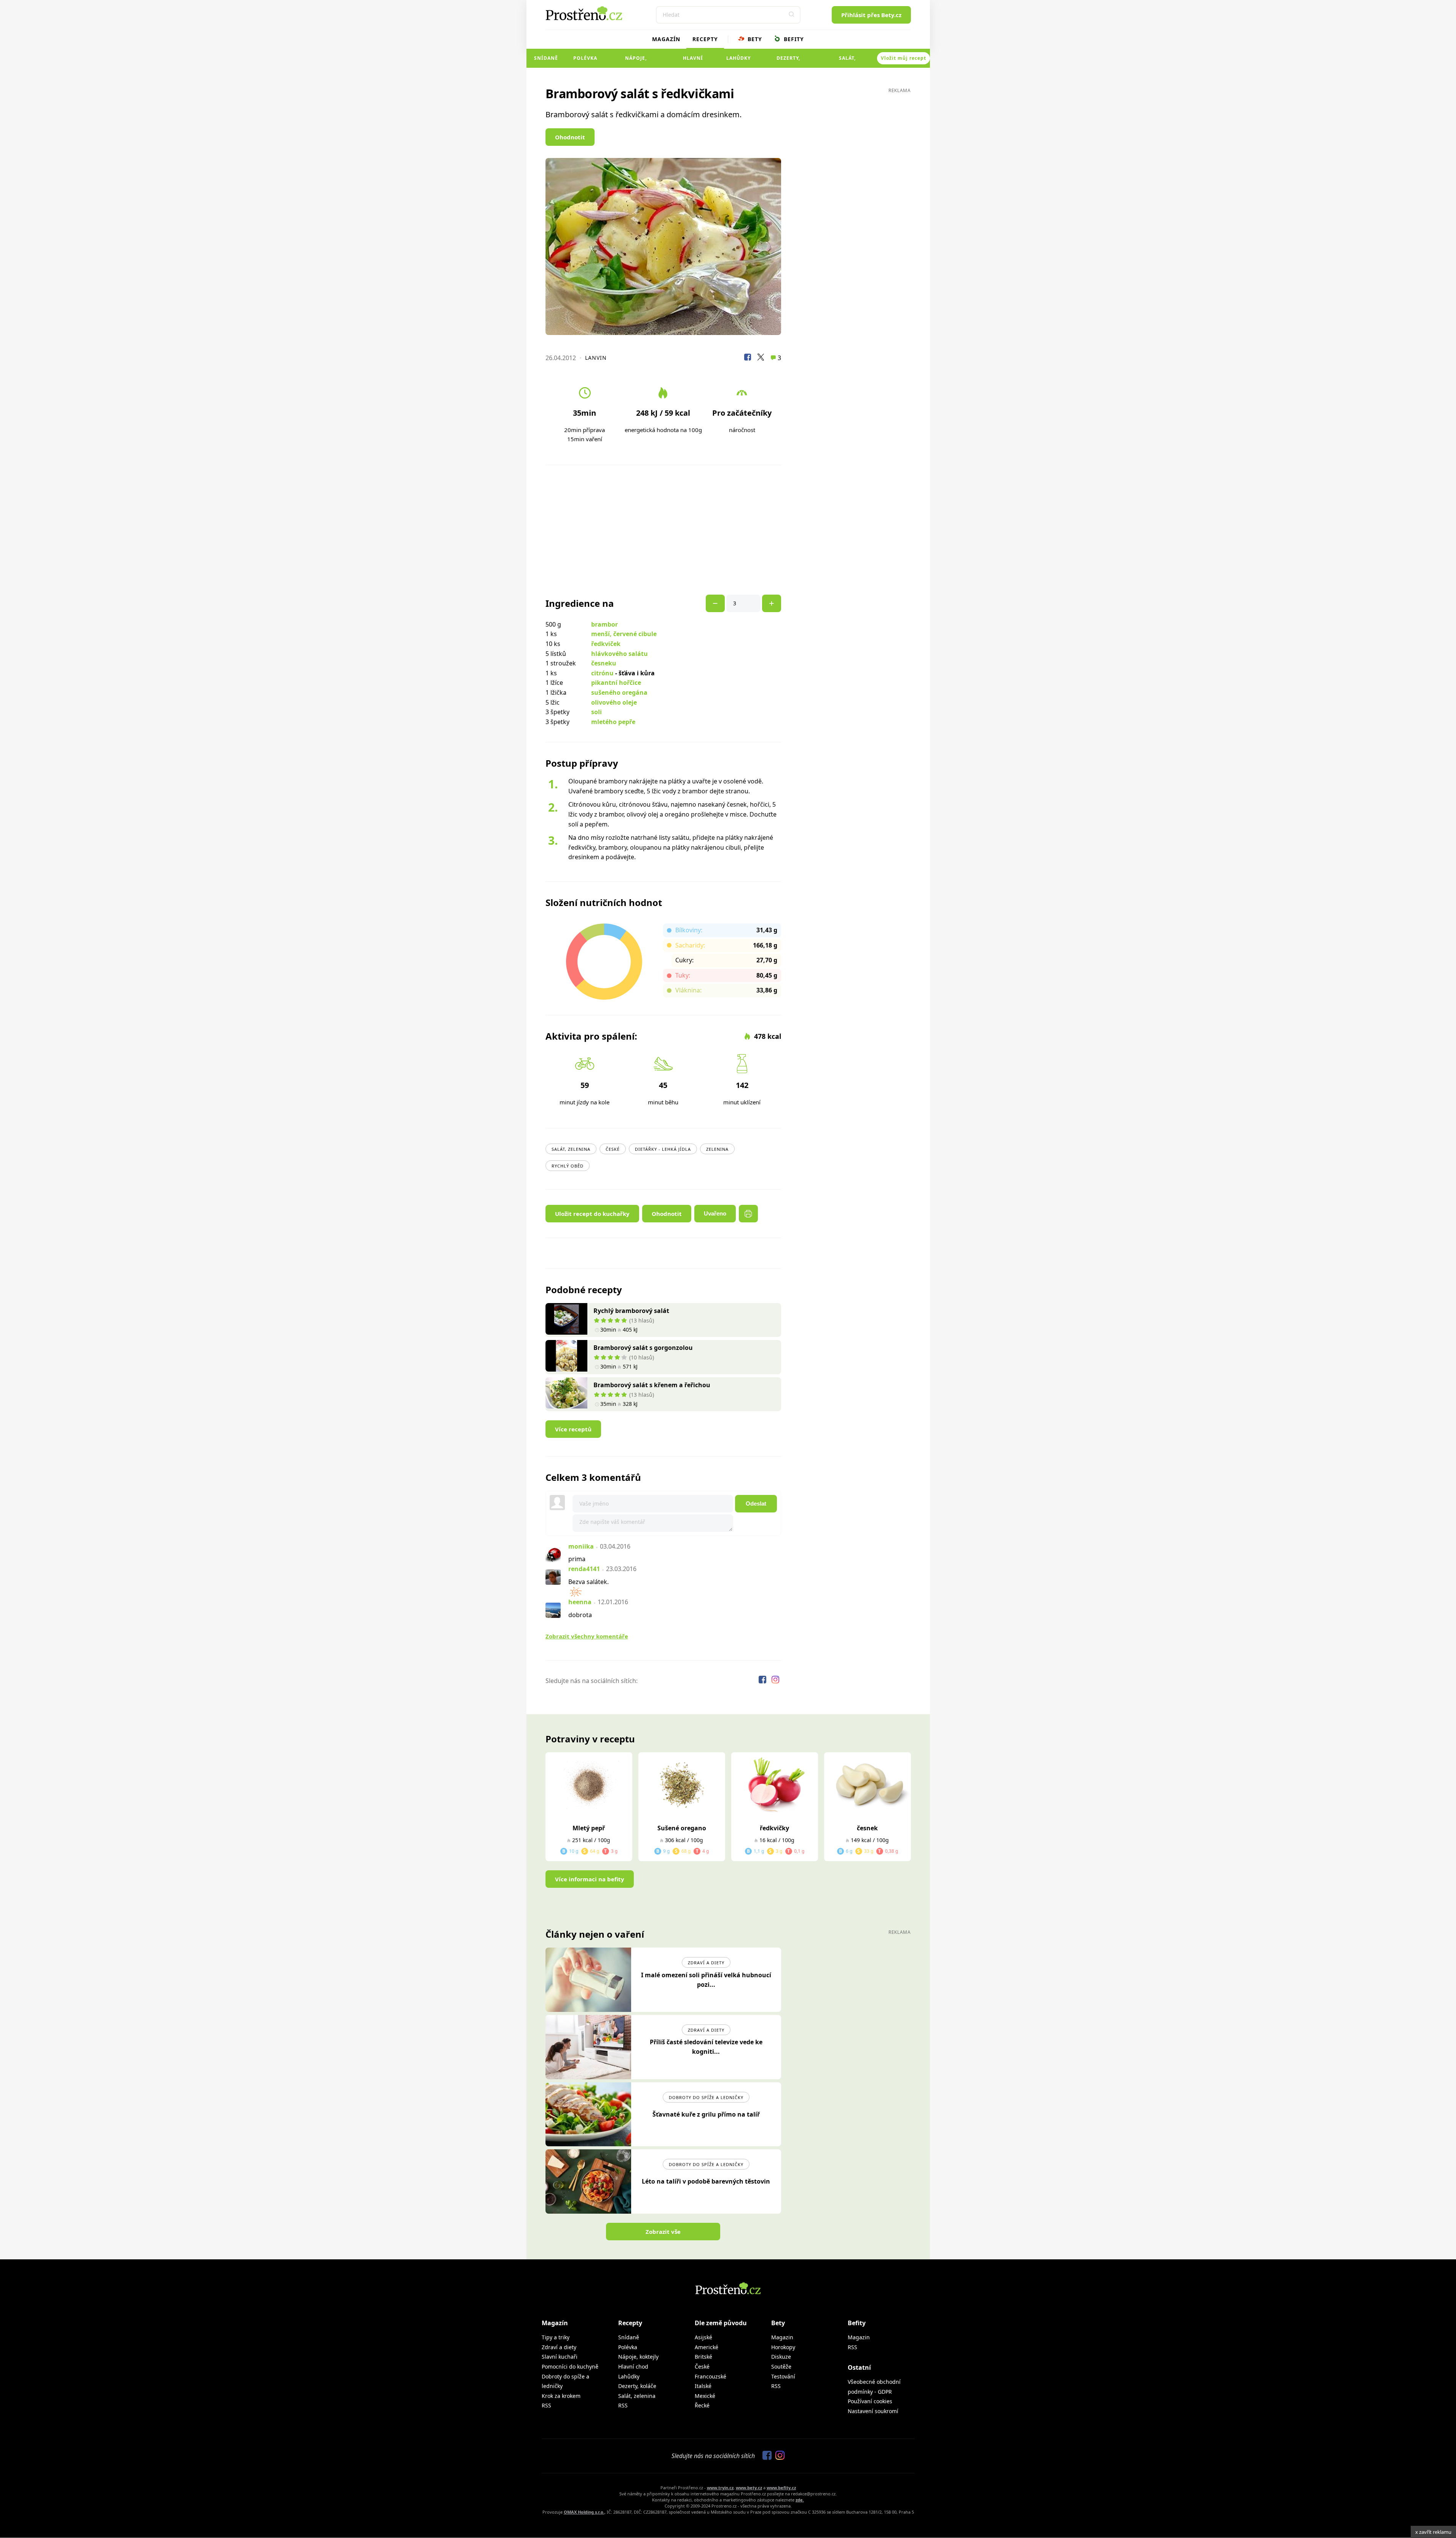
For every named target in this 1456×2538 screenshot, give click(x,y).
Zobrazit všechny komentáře (587, 1636)
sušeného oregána (619, 692)
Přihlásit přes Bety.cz (871, 15)
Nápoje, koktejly (636, 61)
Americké (706, 2347)
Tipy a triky (556, 2337)
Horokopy (783, 2347)
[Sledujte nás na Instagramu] (775, 1681)
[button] (792, 15)
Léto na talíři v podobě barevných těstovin (706, 2181)
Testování (783, 2376)
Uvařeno (715, 1213)
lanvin (596, 358)
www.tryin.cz (720, 2488)
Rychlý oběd (568, 1166)
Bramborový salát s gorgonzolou (643, 1348)
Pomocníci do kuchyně (570, 2367)
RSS (546, 2405)
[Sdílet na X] (761, 358)
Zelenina (717, 1149)
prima (577, 1559)
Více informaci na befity (590, 1879)
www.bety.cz (749, 2488)
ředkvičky (774, 1828)
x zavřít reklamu (1433, 2532)
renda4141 (584, 1569)
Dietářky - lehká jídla (663, 1149)
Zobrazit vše (663, 2232)
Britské (703, 2357)
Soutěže (781, 2367)
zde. (800, 2500)
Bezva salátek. (588, 1582)
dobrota (580, 1615)
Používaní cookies (870, 2401)
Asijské (703, 2337)
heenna (580, 1602)
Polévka (585, 58)
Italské (703, 2386)
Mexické (705, 2396)
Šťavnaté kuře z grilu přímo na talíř (706, 2114)
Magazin (782, 2337)
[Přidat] (715, 603)
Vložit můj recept (903, 58)
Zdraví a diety (706, 1963)
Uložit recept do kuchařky (592, 1214)
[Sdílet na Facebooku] (748, 358)
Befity (793, 39)
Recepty (705, 39)
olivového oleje (614, 702)
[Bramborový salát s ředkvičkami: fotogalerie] (663, 246)
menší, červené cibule (624, 634)
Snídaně (546, 58)
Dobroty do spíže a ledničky (706, 2097)
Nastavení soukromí (873, 2411)
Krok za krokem (561, 2396)
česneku (604, 663)
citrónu (602, 673)
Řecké (702, 2405)
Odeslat (756, 1503)
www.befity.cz (781, 2488)
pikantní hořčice (616, 683)
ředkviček (606, 644)
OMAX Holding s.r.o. (584, 2512)
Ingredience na (580, 603)
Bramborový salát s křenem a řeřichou (652, 1385)
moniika (581, 1546)
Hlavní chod (693, 61)
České (613, 1149)
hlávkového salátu (620, 654)
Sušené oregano (682, 1828)
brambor (604, 624)
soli (596, 712)
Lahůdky (738, 58)
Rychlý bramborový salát (631, 1311)
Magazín (666, 39)
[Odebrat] (772, 603)
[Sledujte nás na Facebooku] (763, 1681)
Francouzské (710, 2376)
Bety (754, 39)
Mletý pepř (589, 1828)
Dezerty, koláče (788, 61)
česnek (867, 1828)
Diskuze (781, 2357)
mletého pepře (613, 722)
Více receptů (573, 1429)
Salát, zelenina (848, 61)
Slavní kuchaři (560, 2357)
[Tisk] (748, 1214)
